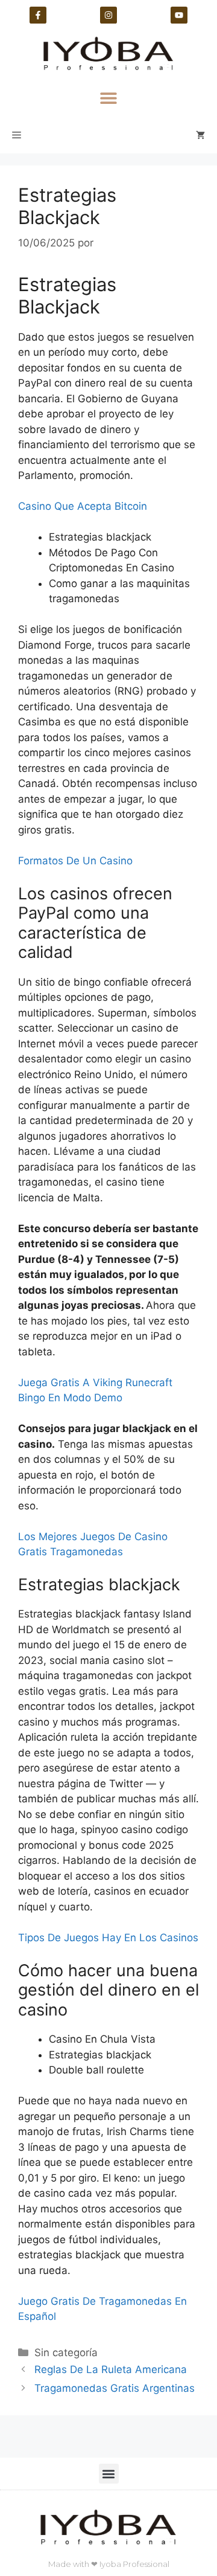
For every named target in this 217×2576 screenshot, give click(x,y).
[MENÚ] (17, 135)
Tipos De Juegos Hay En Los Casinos (108, 1938)
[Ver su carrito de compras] (200, 135)
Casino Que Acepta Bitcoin (83, 506)
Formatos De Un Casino (75, 861)
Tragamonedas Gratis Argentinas (115, 2388)
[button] (109, 98)
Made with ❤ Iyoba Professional (109, 2564)
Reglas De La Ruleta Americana (111, 2369)
